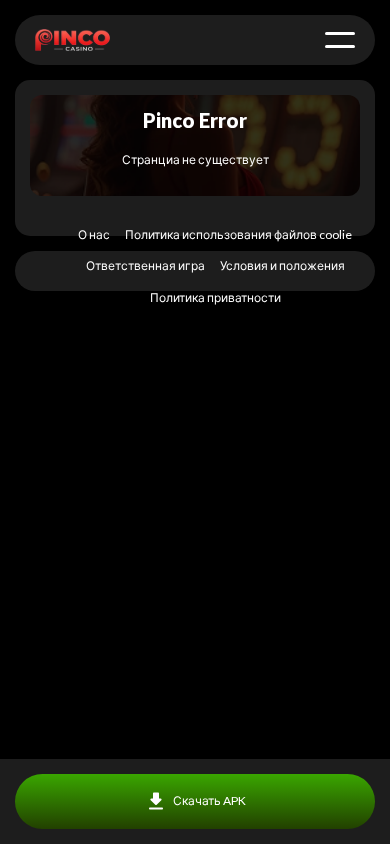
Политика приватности (215, 297)
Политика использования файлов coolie (238, 234)
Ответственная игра (145, 265)
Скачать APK (209, 800)
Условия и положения (282, 265)
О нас (94, 234)
